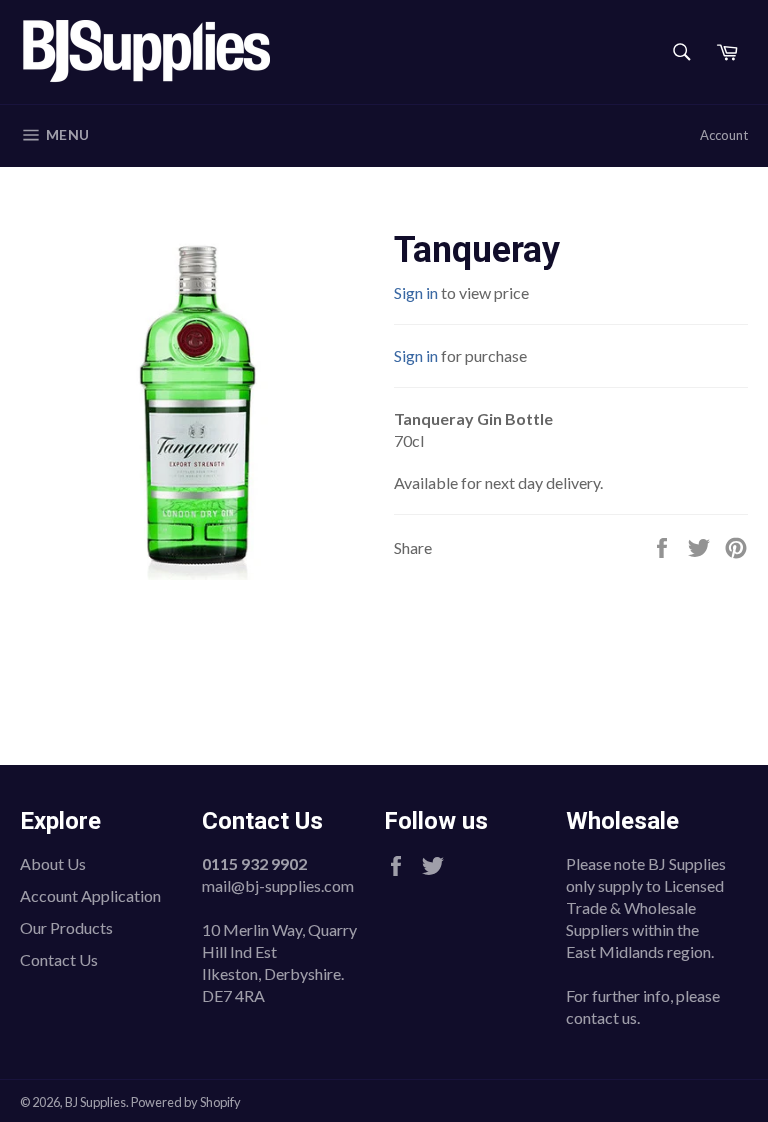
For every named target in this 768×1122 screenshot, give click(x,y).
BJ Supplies (95, 1102)
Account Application (90, 895)
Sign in (416, 292)
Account (724, 135)
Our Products (66, 927)
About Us (53, 863)
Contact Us (59, 959)
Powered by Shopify (186, 1102)
